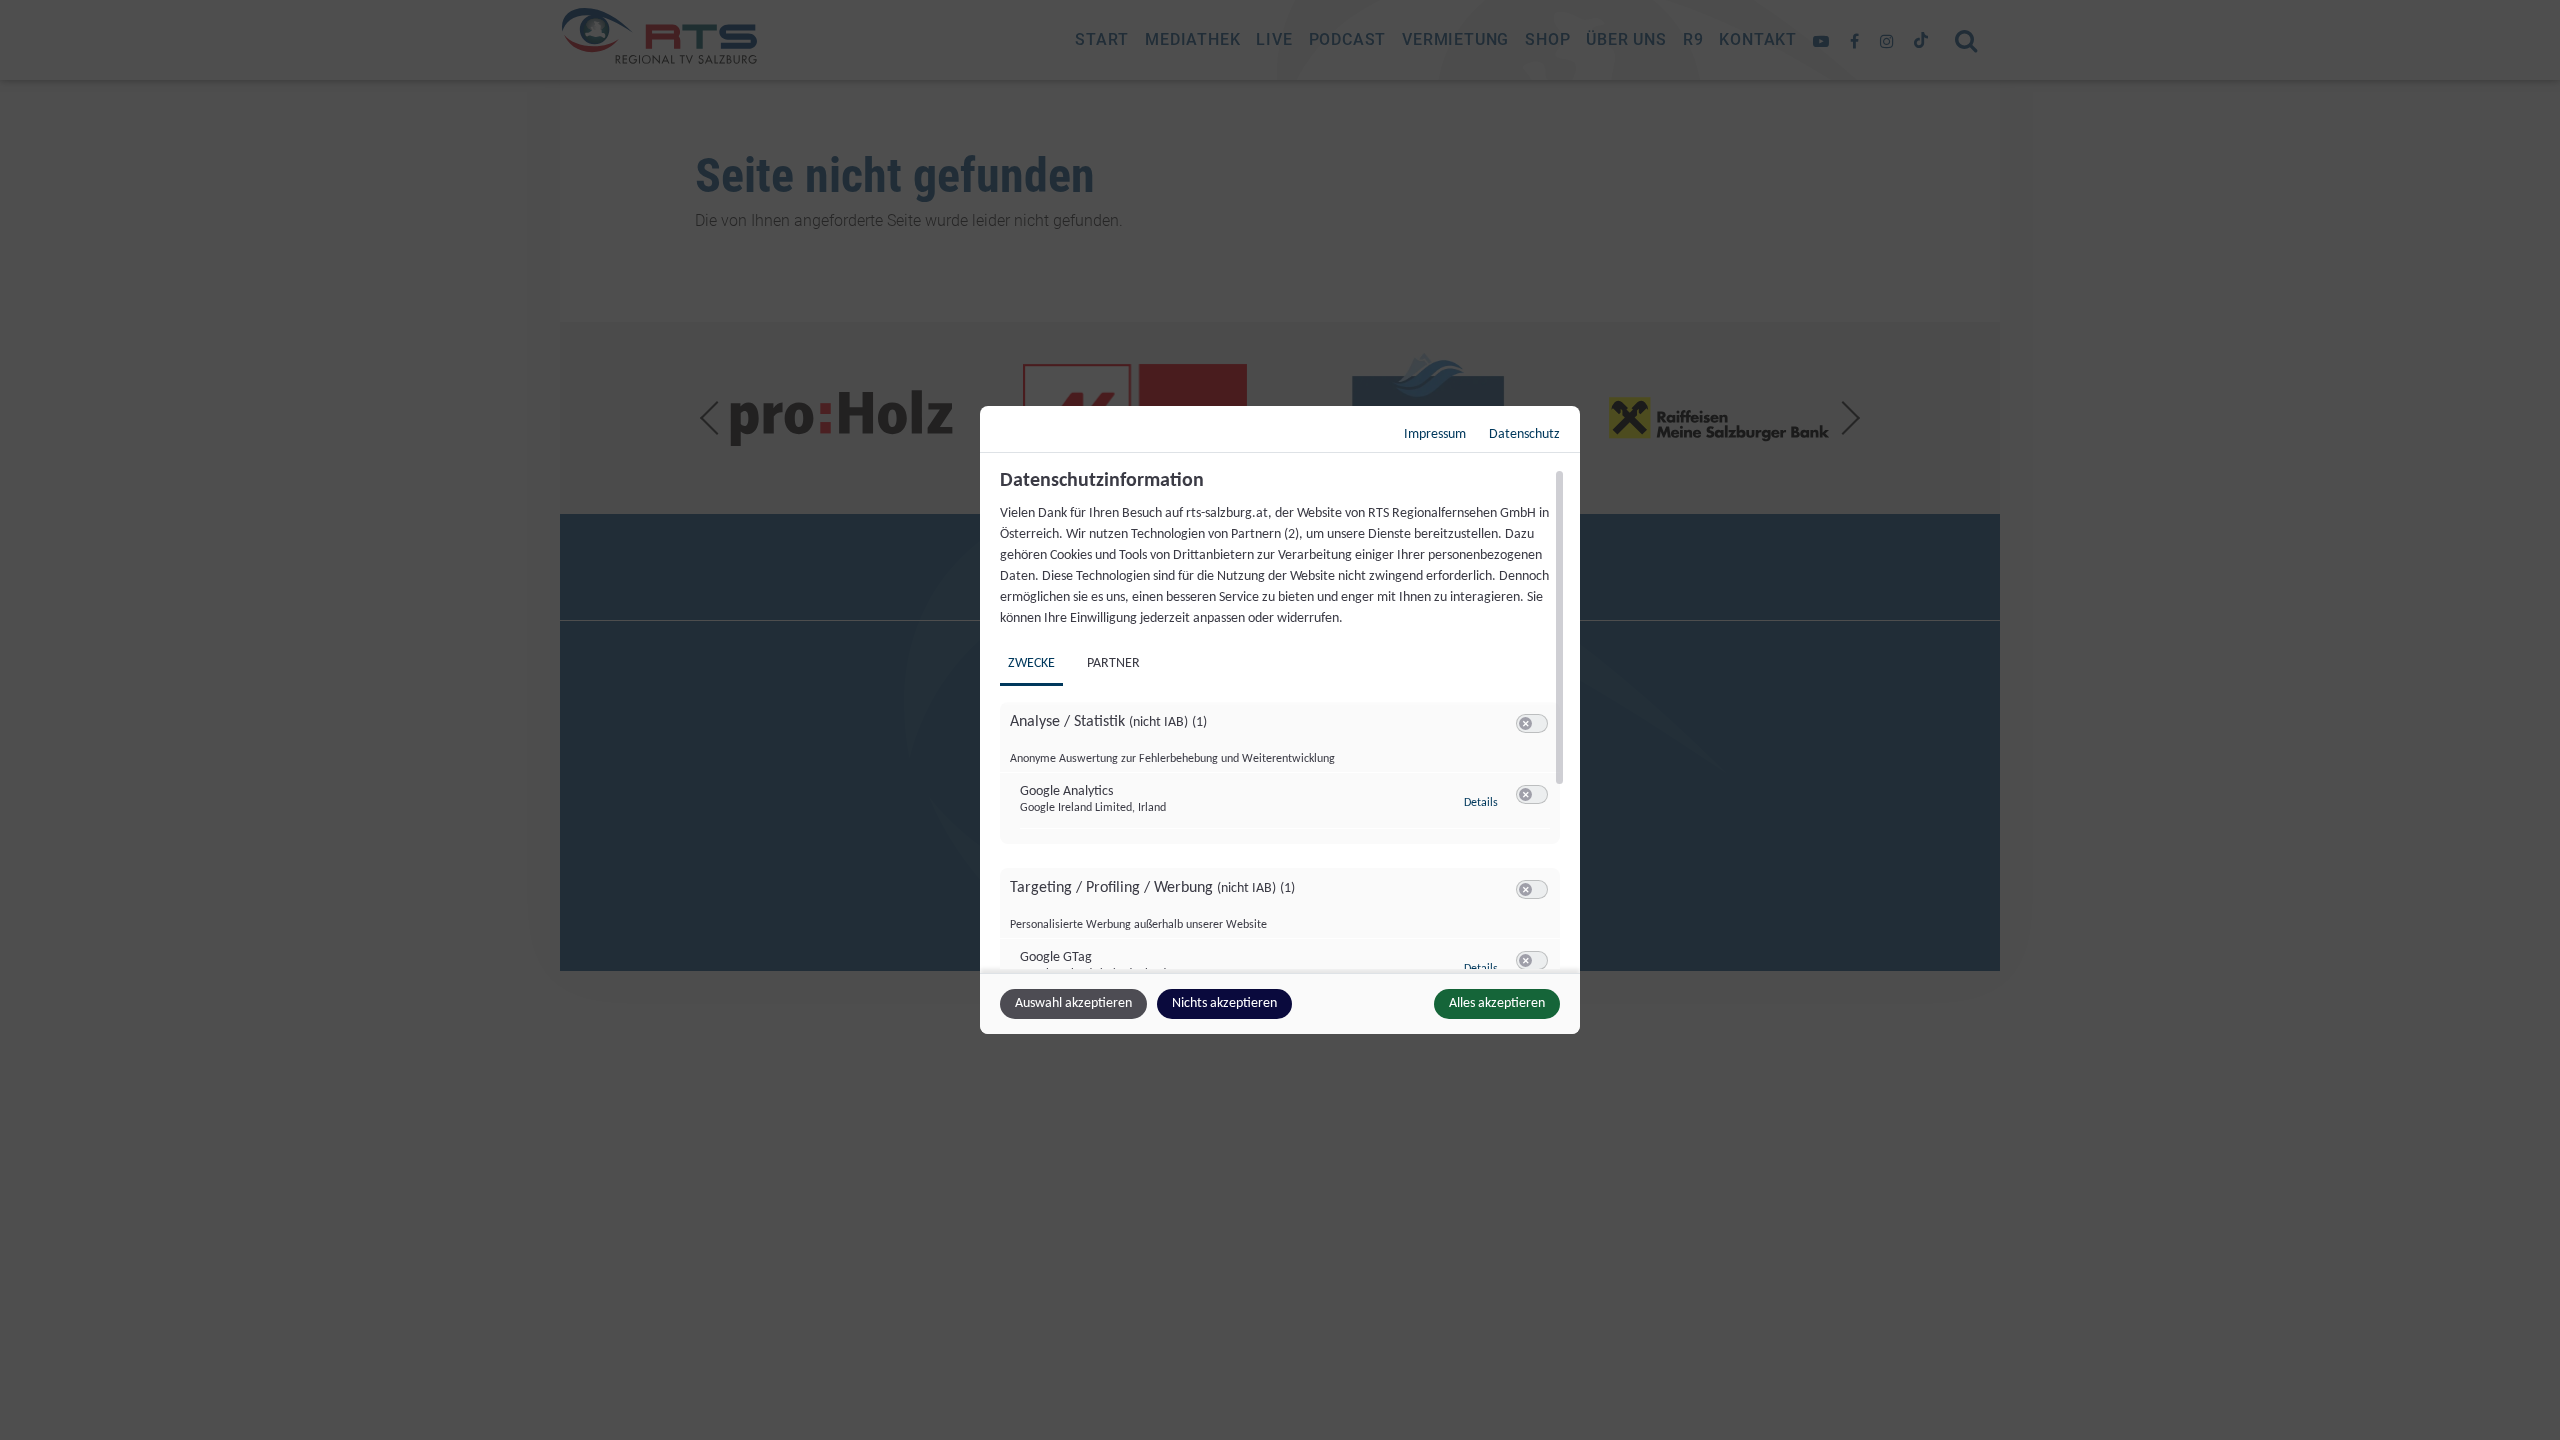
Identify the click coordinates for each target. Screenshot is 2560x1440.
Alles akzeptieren (1497, 1003)
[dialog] (1280, 720)
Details (1481, 803)
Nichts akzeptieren (1224, 1003)
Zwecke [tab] (1031, 663)
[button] (1525, 723)
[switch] (1532, 724)
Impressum (1435, 434)
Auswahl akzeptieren (1073, 1003)
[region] (1282, 719)
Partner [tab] (1113, 663)
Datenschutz (1524, 434)
